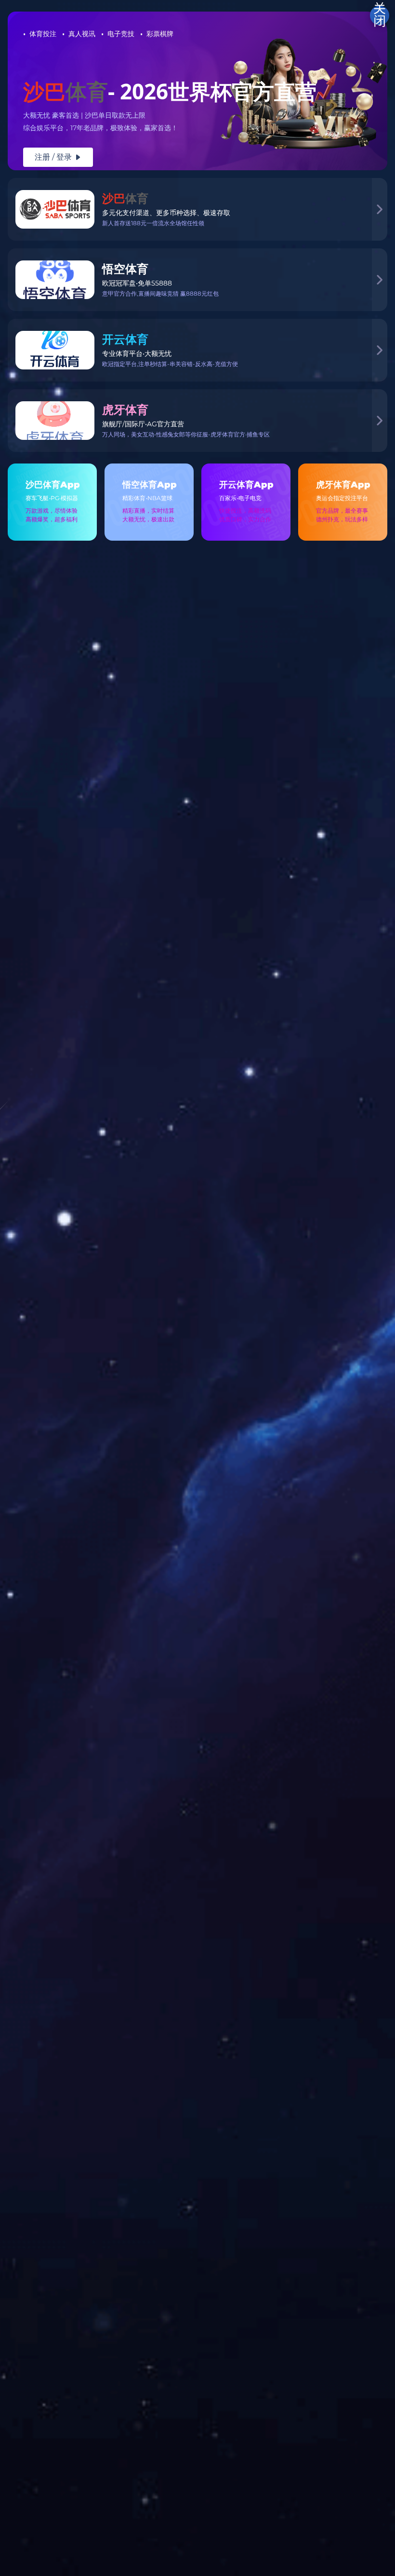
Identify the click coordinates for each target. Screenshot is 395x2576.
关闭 (380, 15)
